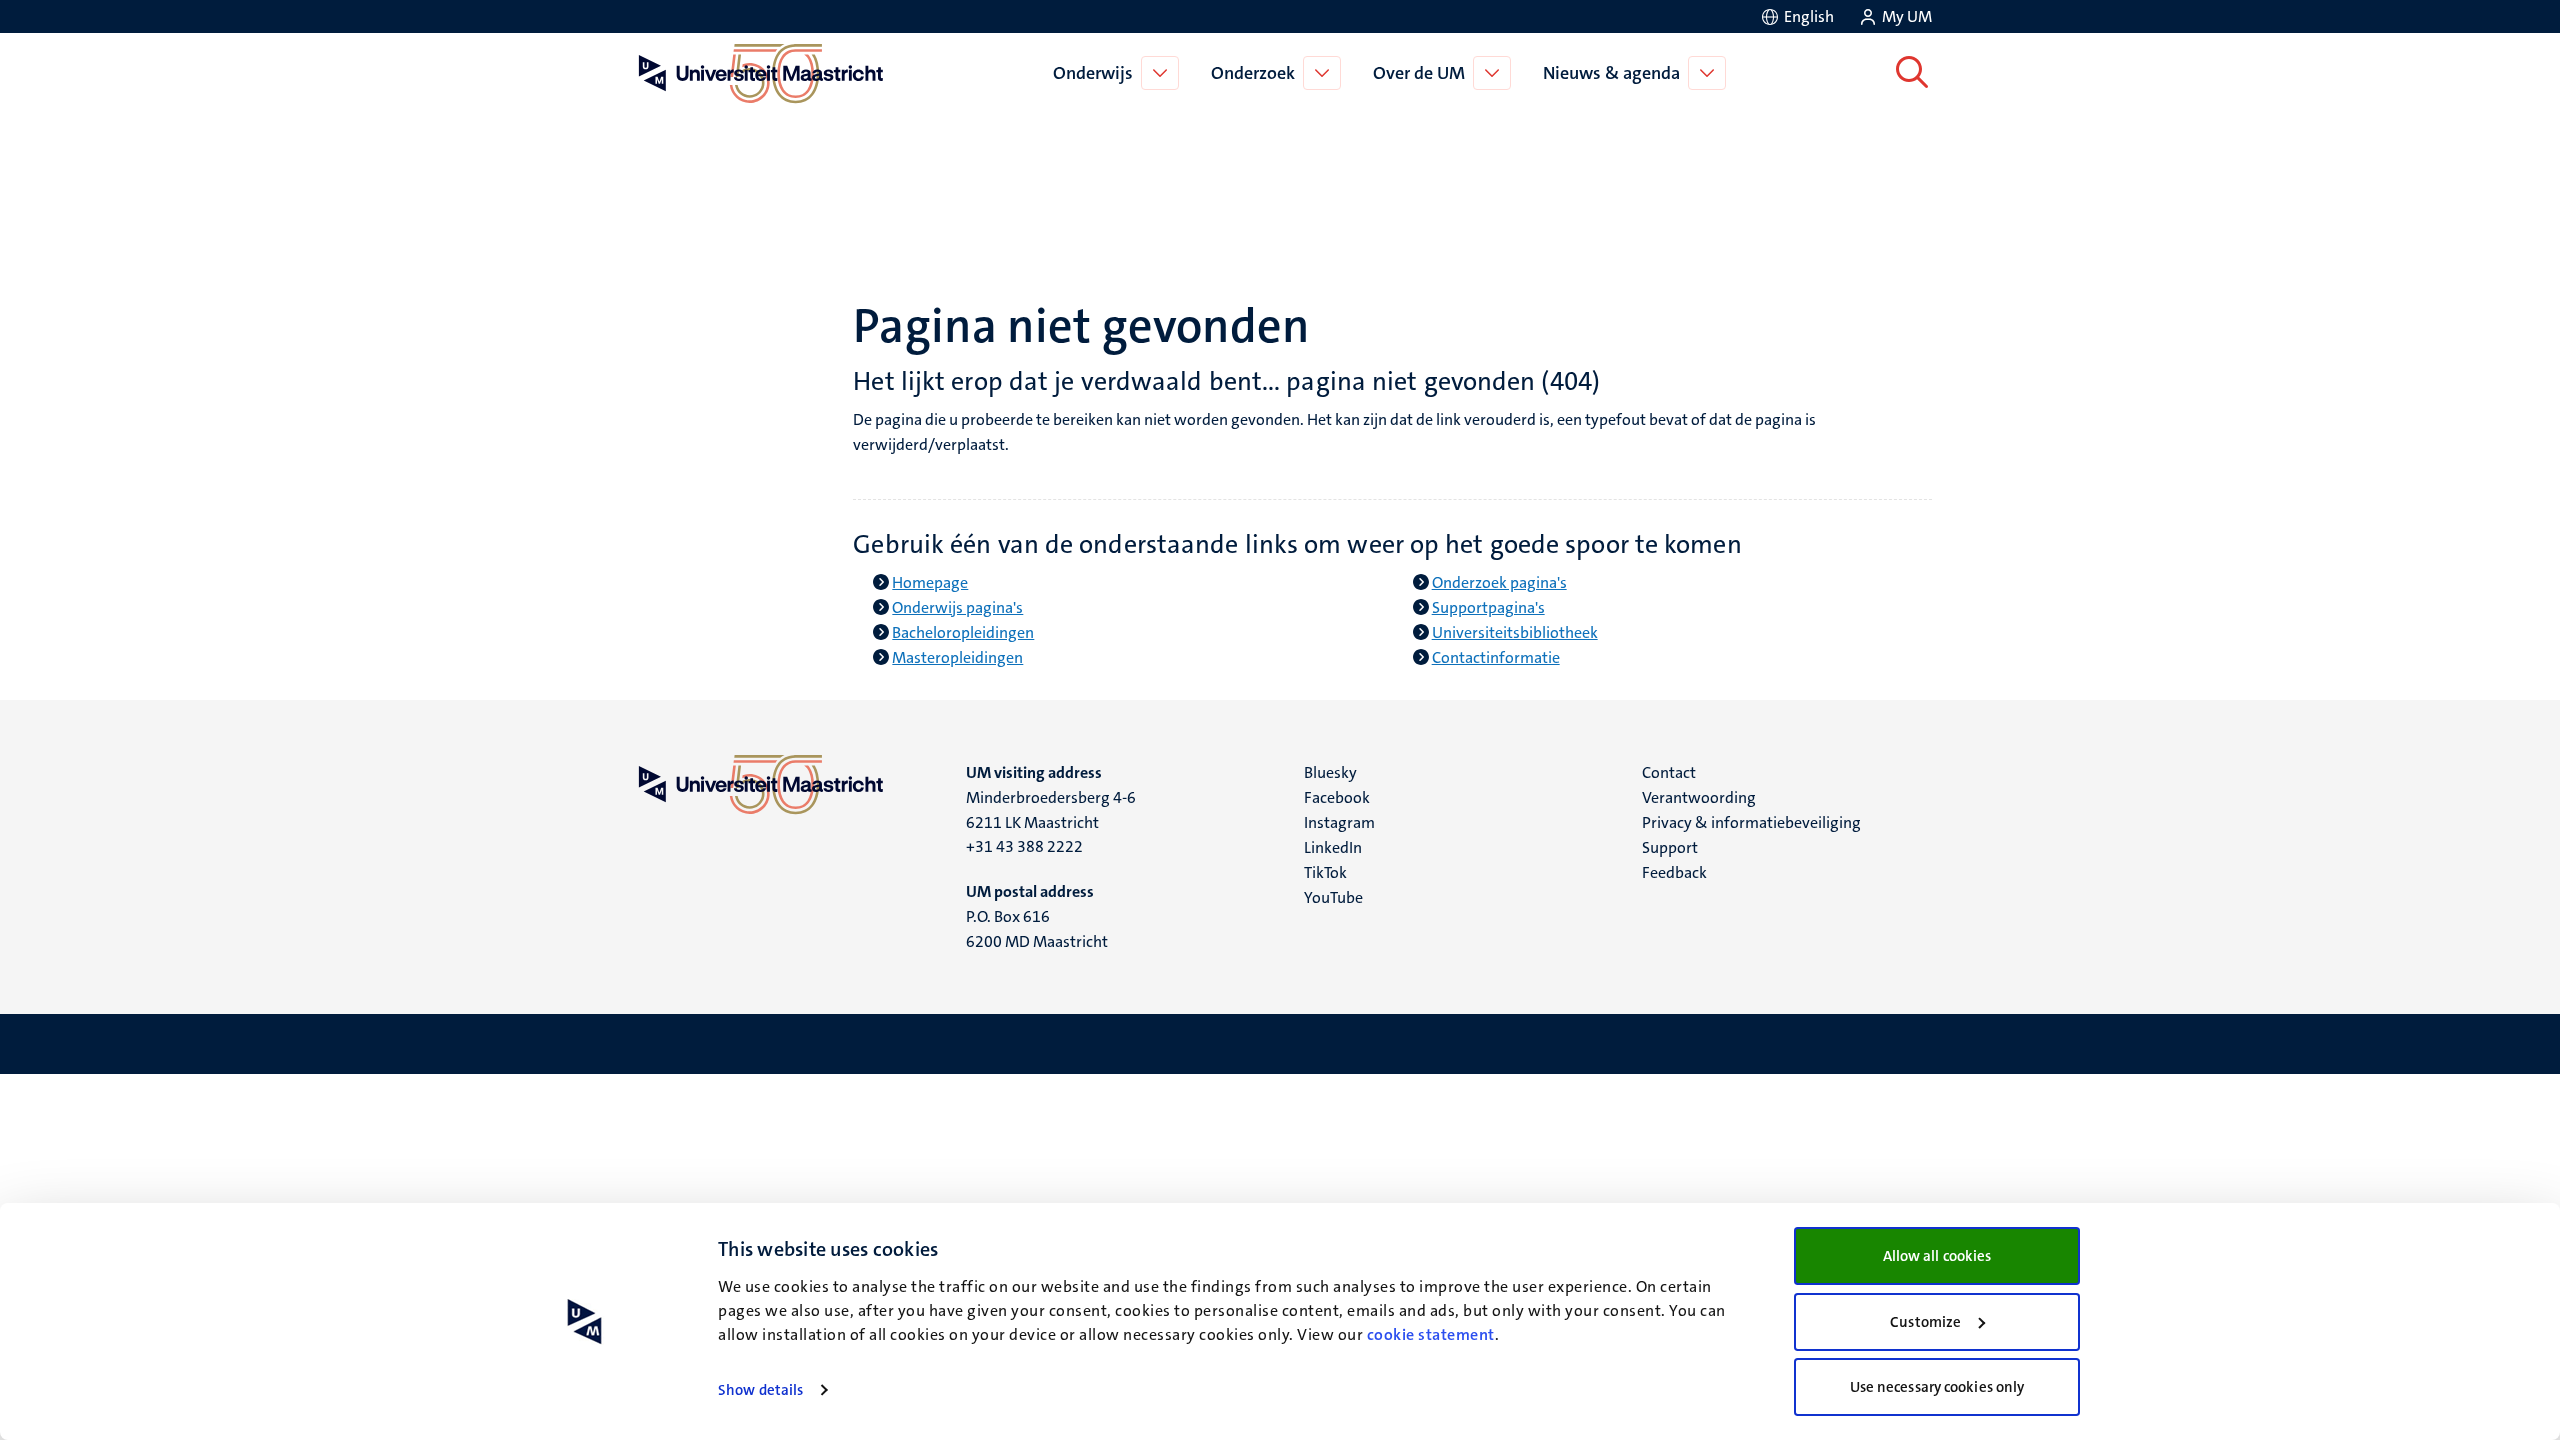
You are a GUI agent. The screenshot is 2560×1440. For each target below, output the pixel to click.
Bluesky (1330, 772)
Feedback (1674, 872)
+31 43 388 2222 (1024, 846)
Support (1670, 847)
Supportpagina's (1488, 607)
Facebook (1337, 797)
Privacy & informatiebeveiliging (1751, 822)
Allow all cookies (1937, 1256)
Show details (760, 1390)
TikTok (1325, 872)
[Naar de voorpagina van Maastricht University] (757, 73)
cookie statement (1431, 1334)
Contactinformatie (1496, 657)
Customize (1925, 1322)
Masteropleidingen (957, 657)
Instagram (1339, 822)
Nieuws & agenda (1611, 73)
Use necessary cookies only (1937, 1387)
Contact (1669, 772)
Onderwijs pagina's (957, 607)
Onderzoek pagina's (1499, 582)
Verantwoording (1699, 797)
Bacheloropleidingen (963, 632)
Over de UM (1419, 73)
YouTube (1333, 897)
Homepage (930, 582)
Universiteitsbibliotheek (1515, 632)
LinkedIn (1333, 847)
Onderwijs (1093, 73)
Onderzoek (1253, 73)
